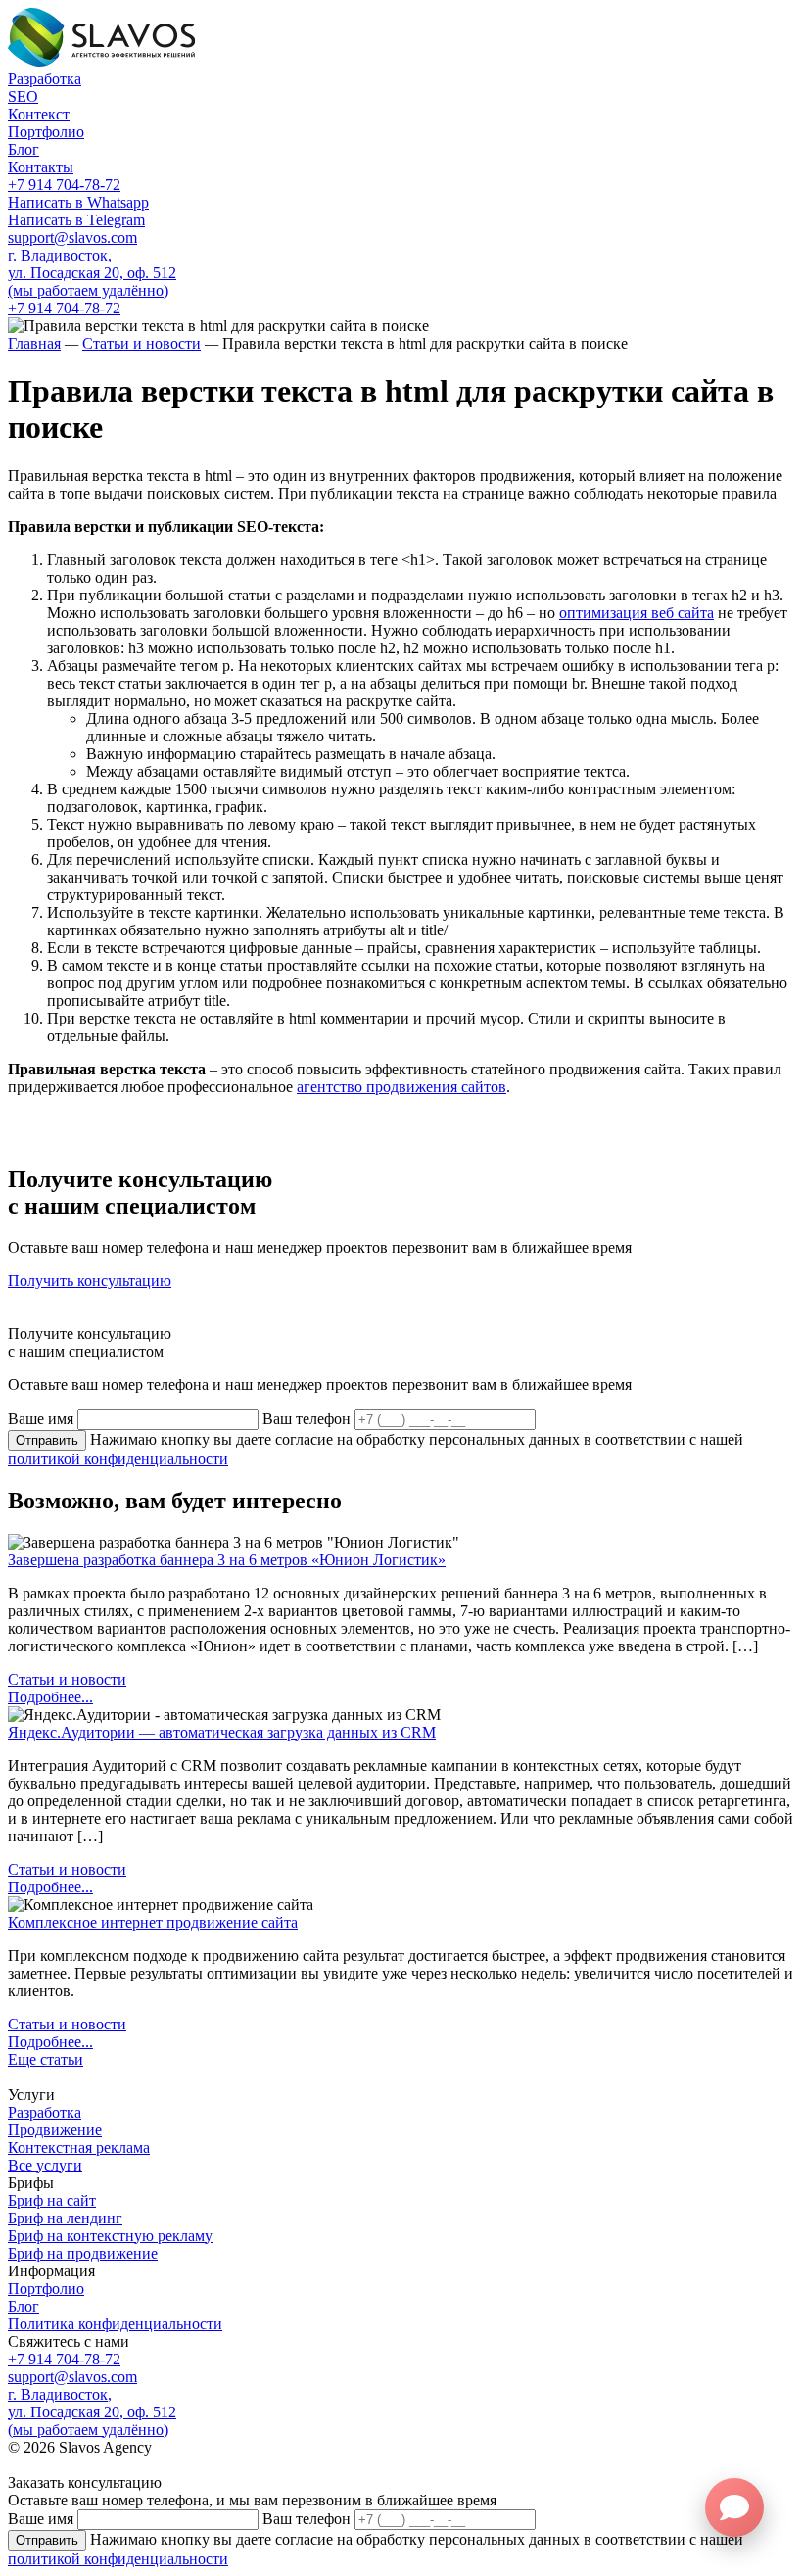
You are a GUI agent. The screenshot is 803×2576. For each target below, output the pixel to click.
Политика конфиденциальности (115, 2324)
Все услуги (45, 2165)
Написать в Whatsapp (78, 202)
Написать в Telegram (76, 220)
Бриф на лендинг (65, 2218)
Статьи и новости (67, 1679)
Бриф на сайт (52, 2200)
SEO (23, 96)
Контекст (39, 114)
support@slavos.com (72, 238)
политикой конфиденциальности (118, 1459)
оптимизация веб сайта (637, 613)
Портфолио (46, 132)
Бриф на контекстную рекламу (110, 2236)
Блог (24, 149)
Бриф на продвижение (83, 2253)
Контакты (41, 167)
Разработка (45, 79)
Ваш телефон (307, 1419)
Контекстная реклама (79, 2147)
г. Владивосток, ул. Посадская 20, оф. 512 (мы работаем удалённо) (92, 273)
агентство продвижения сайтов (401, 1087)
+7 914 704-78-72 (64, 185)
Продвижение (55, 2130)
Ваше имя (41, 1419)
